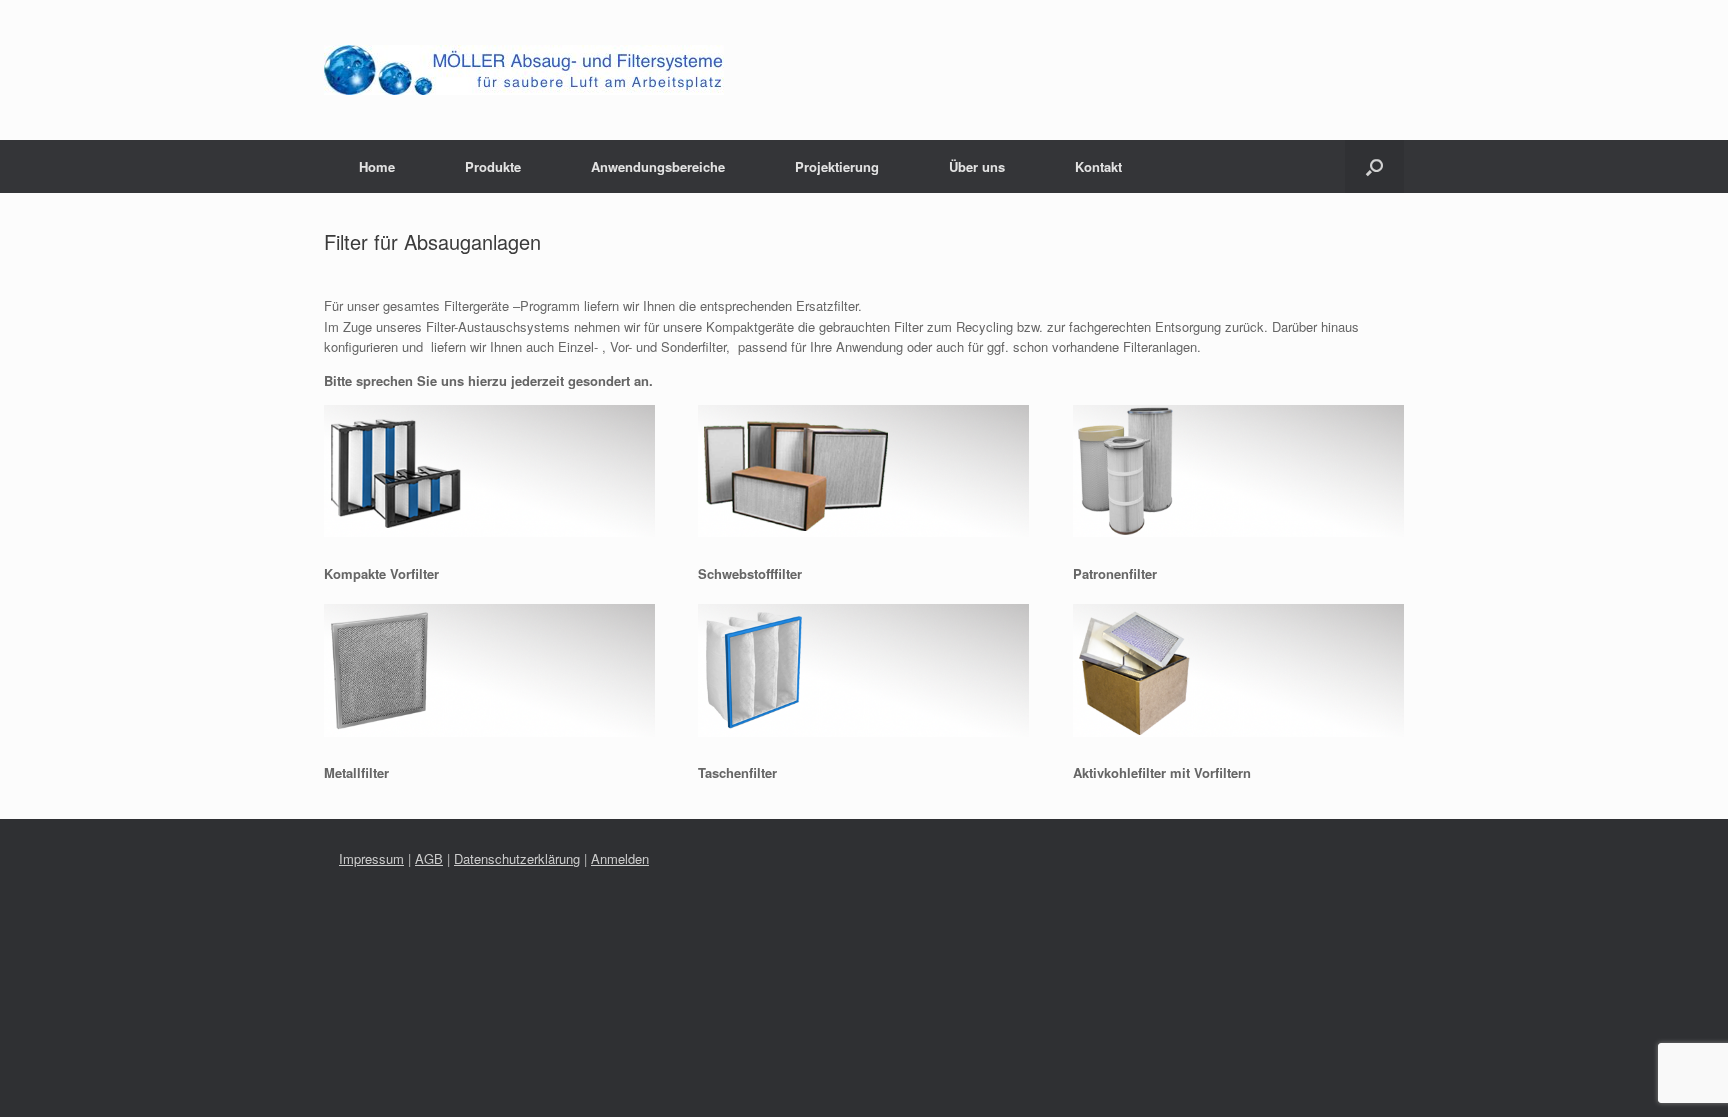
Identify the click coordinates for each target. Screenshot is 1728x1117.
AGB (429, 858)
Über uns (977, 166)
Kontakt (1098, 166)
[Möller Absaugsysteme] (524, 70)
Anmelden (620, 858)
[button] (1374, 166)
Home (377, 166)
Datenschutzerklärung (517, 858)
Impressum (371, 858)
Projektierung (837, 166)
